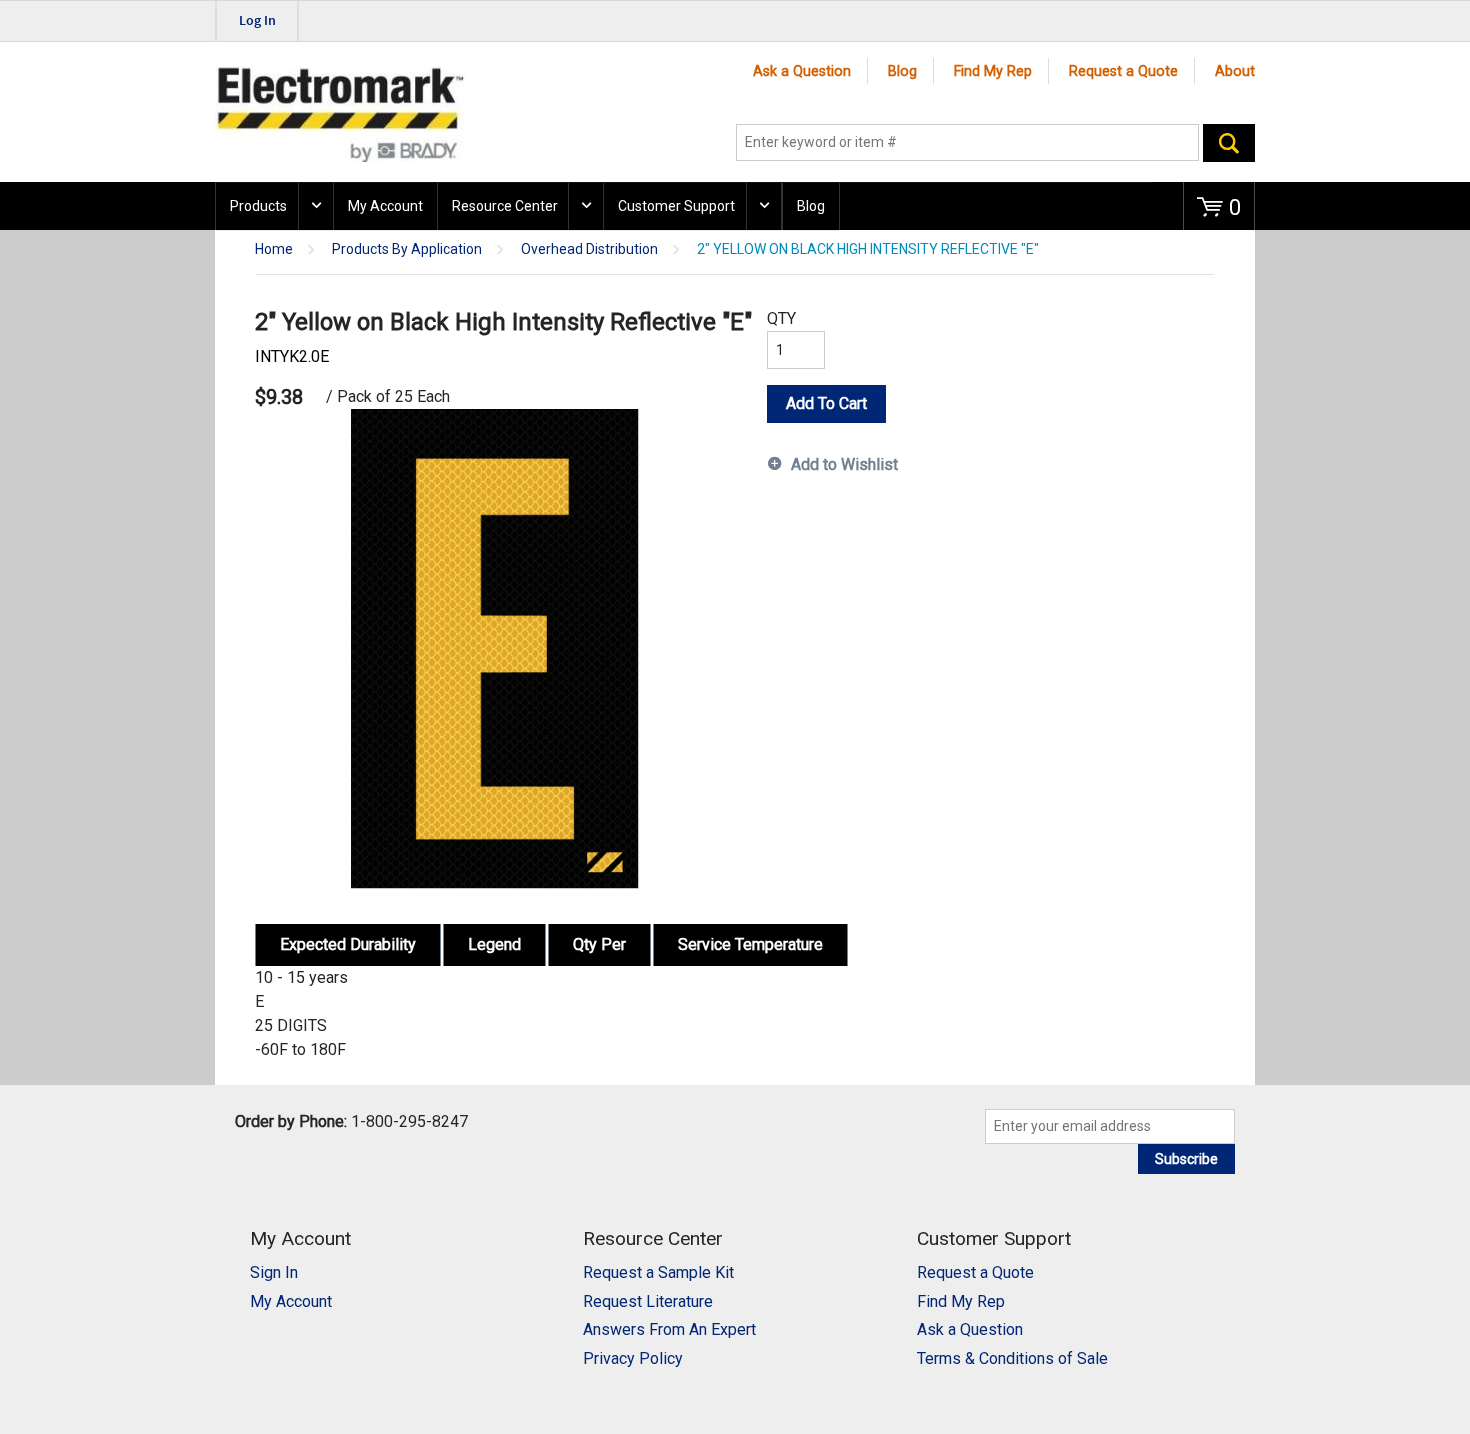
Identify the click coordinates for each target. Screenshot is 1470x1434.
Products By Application (407, 249)
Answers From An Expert (669, 1329)
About (1235, 71)
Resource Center (505, 206)
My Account (385, 206)
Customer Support (676, 206)
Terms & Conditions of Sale (1012, 1358)
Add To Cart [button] (826, 403)
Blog (902, 71)
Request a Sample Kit (658, 1272)
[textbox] (967, 143)
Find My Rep (993, 71)
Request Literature (648, 1301)
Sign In (274, 1272)
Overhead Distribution (589, 249)
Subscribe (1186, 1159)
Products (258, 206)
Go (1229, 143)
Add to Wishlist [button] (844, 464)
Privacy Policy (633, 1358)
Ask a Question (802, 71)
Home (274, 249)
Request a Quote (1123, 71)
